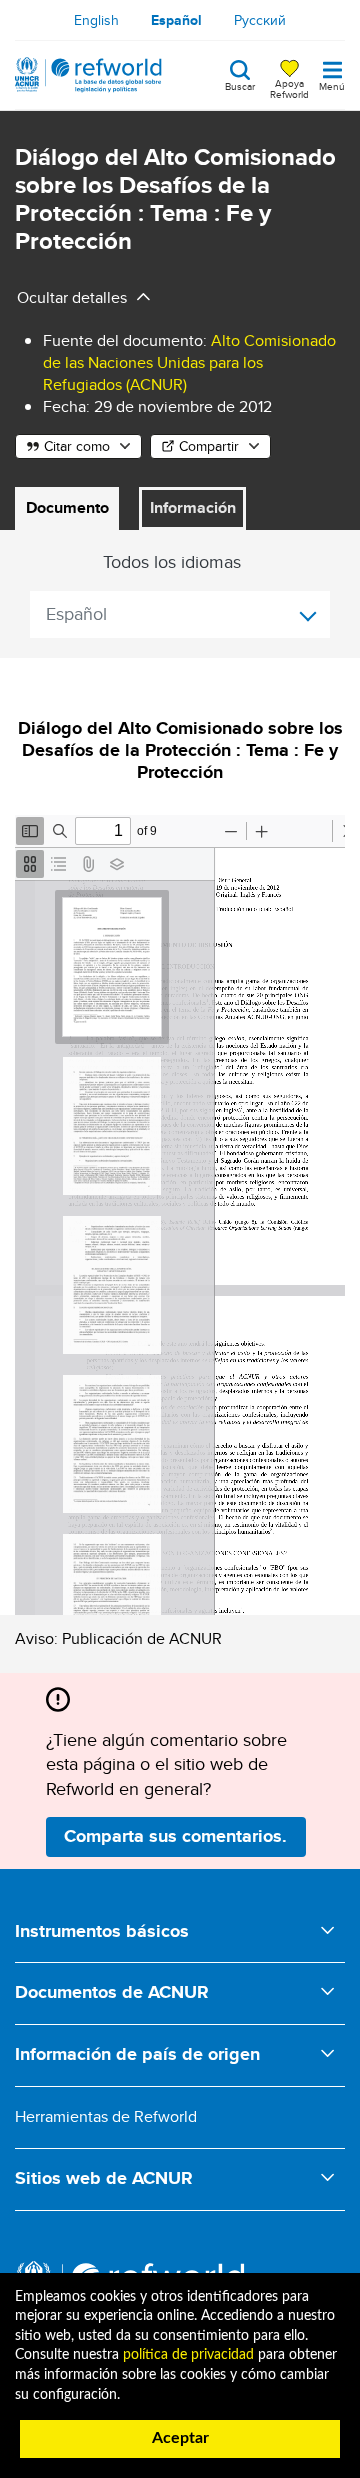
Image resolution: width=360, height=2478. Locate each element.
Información (193, 507)
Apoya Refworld (289, 88)
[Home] (88, 75)
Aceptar (180, 2438)
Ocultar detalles (72, 297)
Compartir (209, 446)
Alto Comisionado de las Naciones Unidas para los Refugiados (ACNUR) (189, 362)
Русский (260, 20)
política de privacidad (188, 2355)
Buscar (240, 85)
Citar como (77, 446)
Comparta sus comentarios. (175, 1836)
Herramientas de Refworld (106, 2116)
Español (176, 20)
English (96, 20)
